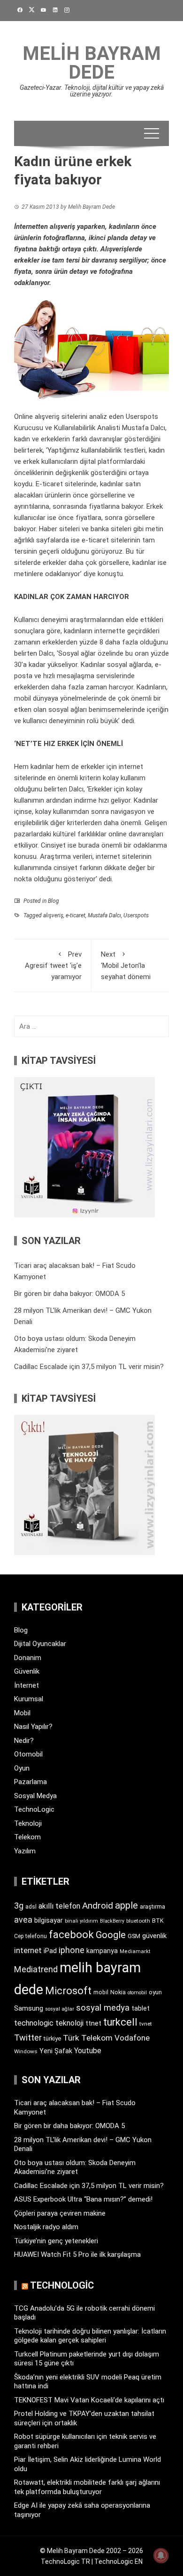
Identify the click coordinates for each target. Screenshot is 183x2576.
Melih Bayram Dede (92, 63)
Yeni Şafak (56, 2051)
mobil (101, 1992)
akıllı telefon (59, 1906)
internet (28, 1950)
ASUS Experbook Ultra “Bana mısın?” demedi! (83, 2199)
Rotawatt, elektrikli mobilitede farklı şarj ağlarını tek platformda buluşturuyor (87, 2487)
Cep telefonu (30, 1936)
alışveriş (53, 915)
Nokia (118, 1992)
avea (23, 1920)
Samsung (29, 2009)
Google (111, 1935)
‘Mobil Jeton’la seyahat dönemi (126, 966)
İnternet (27, 1685)
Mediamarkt (135, 1951)
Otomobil (28, 1754)
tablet (141, 2008)
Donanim (28, 1658)
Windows (26, 2051)
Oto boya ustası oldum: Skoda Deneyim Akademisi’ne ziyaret (75, 2167)
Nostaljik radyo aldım (46, 2227)
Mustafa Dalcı (104, 915)
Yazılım (25, 1851)
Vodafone (132, 2038)
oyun (155, 1992)
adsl (31, 1907)
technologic (34, 2023)
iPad (50, 1951)
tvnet (146, 2024)
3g (19, 1906)
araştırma (152, 1906)
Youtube (88, 2051)
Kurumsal (29, 1699)
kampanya (102, 1951)
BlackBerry (112, 1921)
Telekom (27, 1837)
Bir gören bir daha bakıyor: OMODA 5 (69, 1294)
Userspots (136, 915)
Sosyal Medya (35, 1796)
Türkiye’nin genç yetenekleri (56, 2241)
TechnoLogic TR (65, 2561)
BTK (158, 1921)
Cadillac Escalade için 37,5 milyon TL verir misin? (89, 1367)
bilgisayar (49, 1920)
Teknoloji (28, 1823)
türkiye (52, 2038)
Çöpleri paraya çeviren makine (60, 2213)
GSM (134, 1936)
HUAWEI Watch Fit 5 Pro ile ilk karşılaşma (77, 2254)
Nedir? (24, 1741)
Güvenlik (27, 1671)
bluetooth (138, 1921)
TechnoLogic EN (118, 2561)
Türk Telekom (88, 2038)
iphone (72, 1950)
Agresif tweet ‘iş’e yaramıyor (53, 966)
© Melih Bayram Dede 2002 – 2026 (91, 2551)
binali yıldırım (81, 1921)
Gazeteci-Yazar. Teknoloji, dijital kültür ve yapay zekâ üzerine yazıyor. (92, 91)
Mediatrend (36, 1969)
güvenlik (154, 1936)
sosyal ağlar (60, 2009)
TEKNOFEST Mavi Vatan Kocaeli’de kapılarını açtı (89, 2400)
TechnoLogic (34, 1809)
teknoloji (69, 2023)
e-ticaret (76, 915)
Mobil (22, 1713)
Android (98, 1906)
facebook (71, 1934)
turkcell (120, 2022)
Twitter (28, 2038)
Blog (53, 901)
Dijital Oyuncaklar (40, 1644)
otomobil (137, 1993)
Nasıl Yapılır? (33, 1727)
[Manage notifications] (161, 2555)
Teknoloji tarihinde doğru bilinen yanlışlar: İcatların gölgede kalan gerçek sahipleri (90, 2336)
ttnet (93, 2023)
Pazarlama (30, 1782)
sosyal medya (103, 2008)
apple (126, 1905)
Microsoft (68, 1991)
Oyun (22, 1768)
